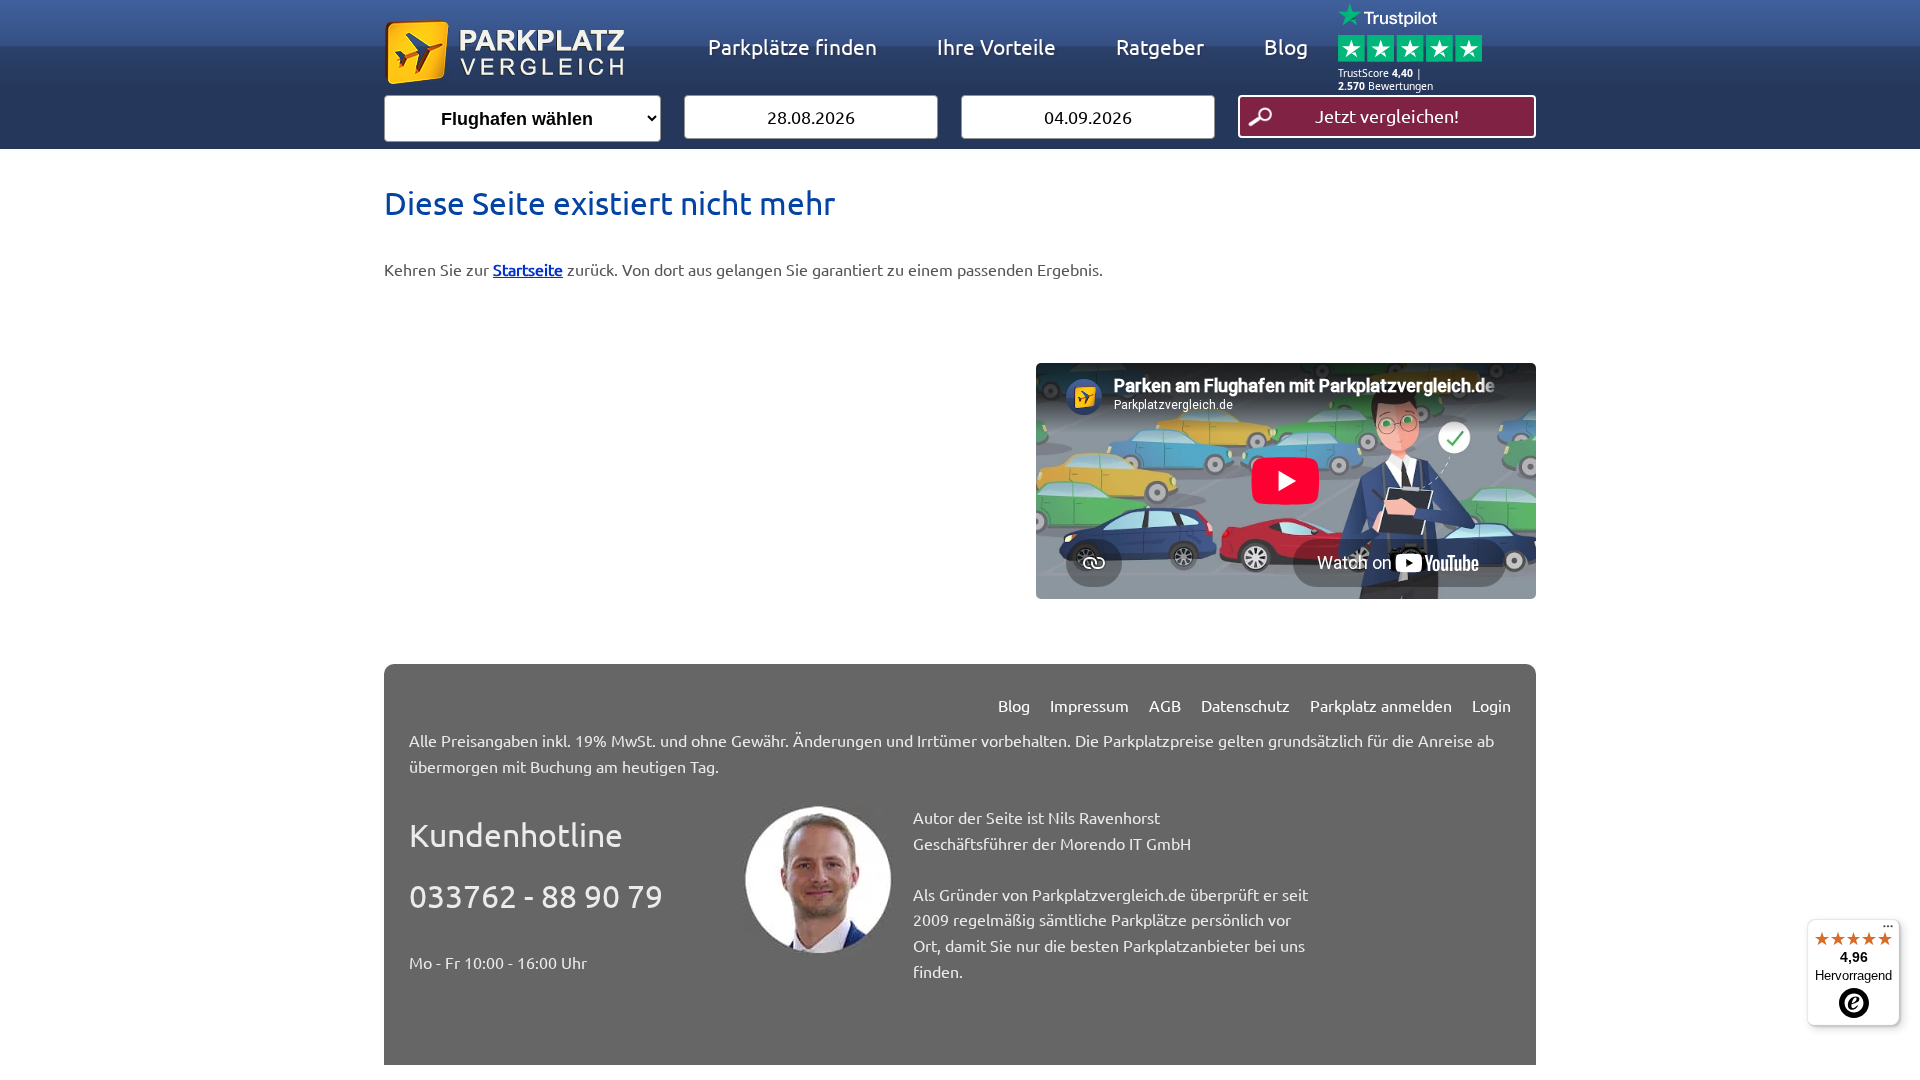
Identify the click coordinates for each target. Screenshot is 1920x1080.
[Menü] (1888, 931)
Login (1491, 705)
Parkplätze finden (792, 46)
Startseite (528, 269)
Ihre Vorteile (996, 46)
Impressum (1089, 705)
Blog (1286, 46)
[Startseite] (504, 88)
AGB (1165, 705)
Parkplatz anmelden (1381, 705)
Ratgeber (1160, 46)
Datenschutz (1245, 705)
